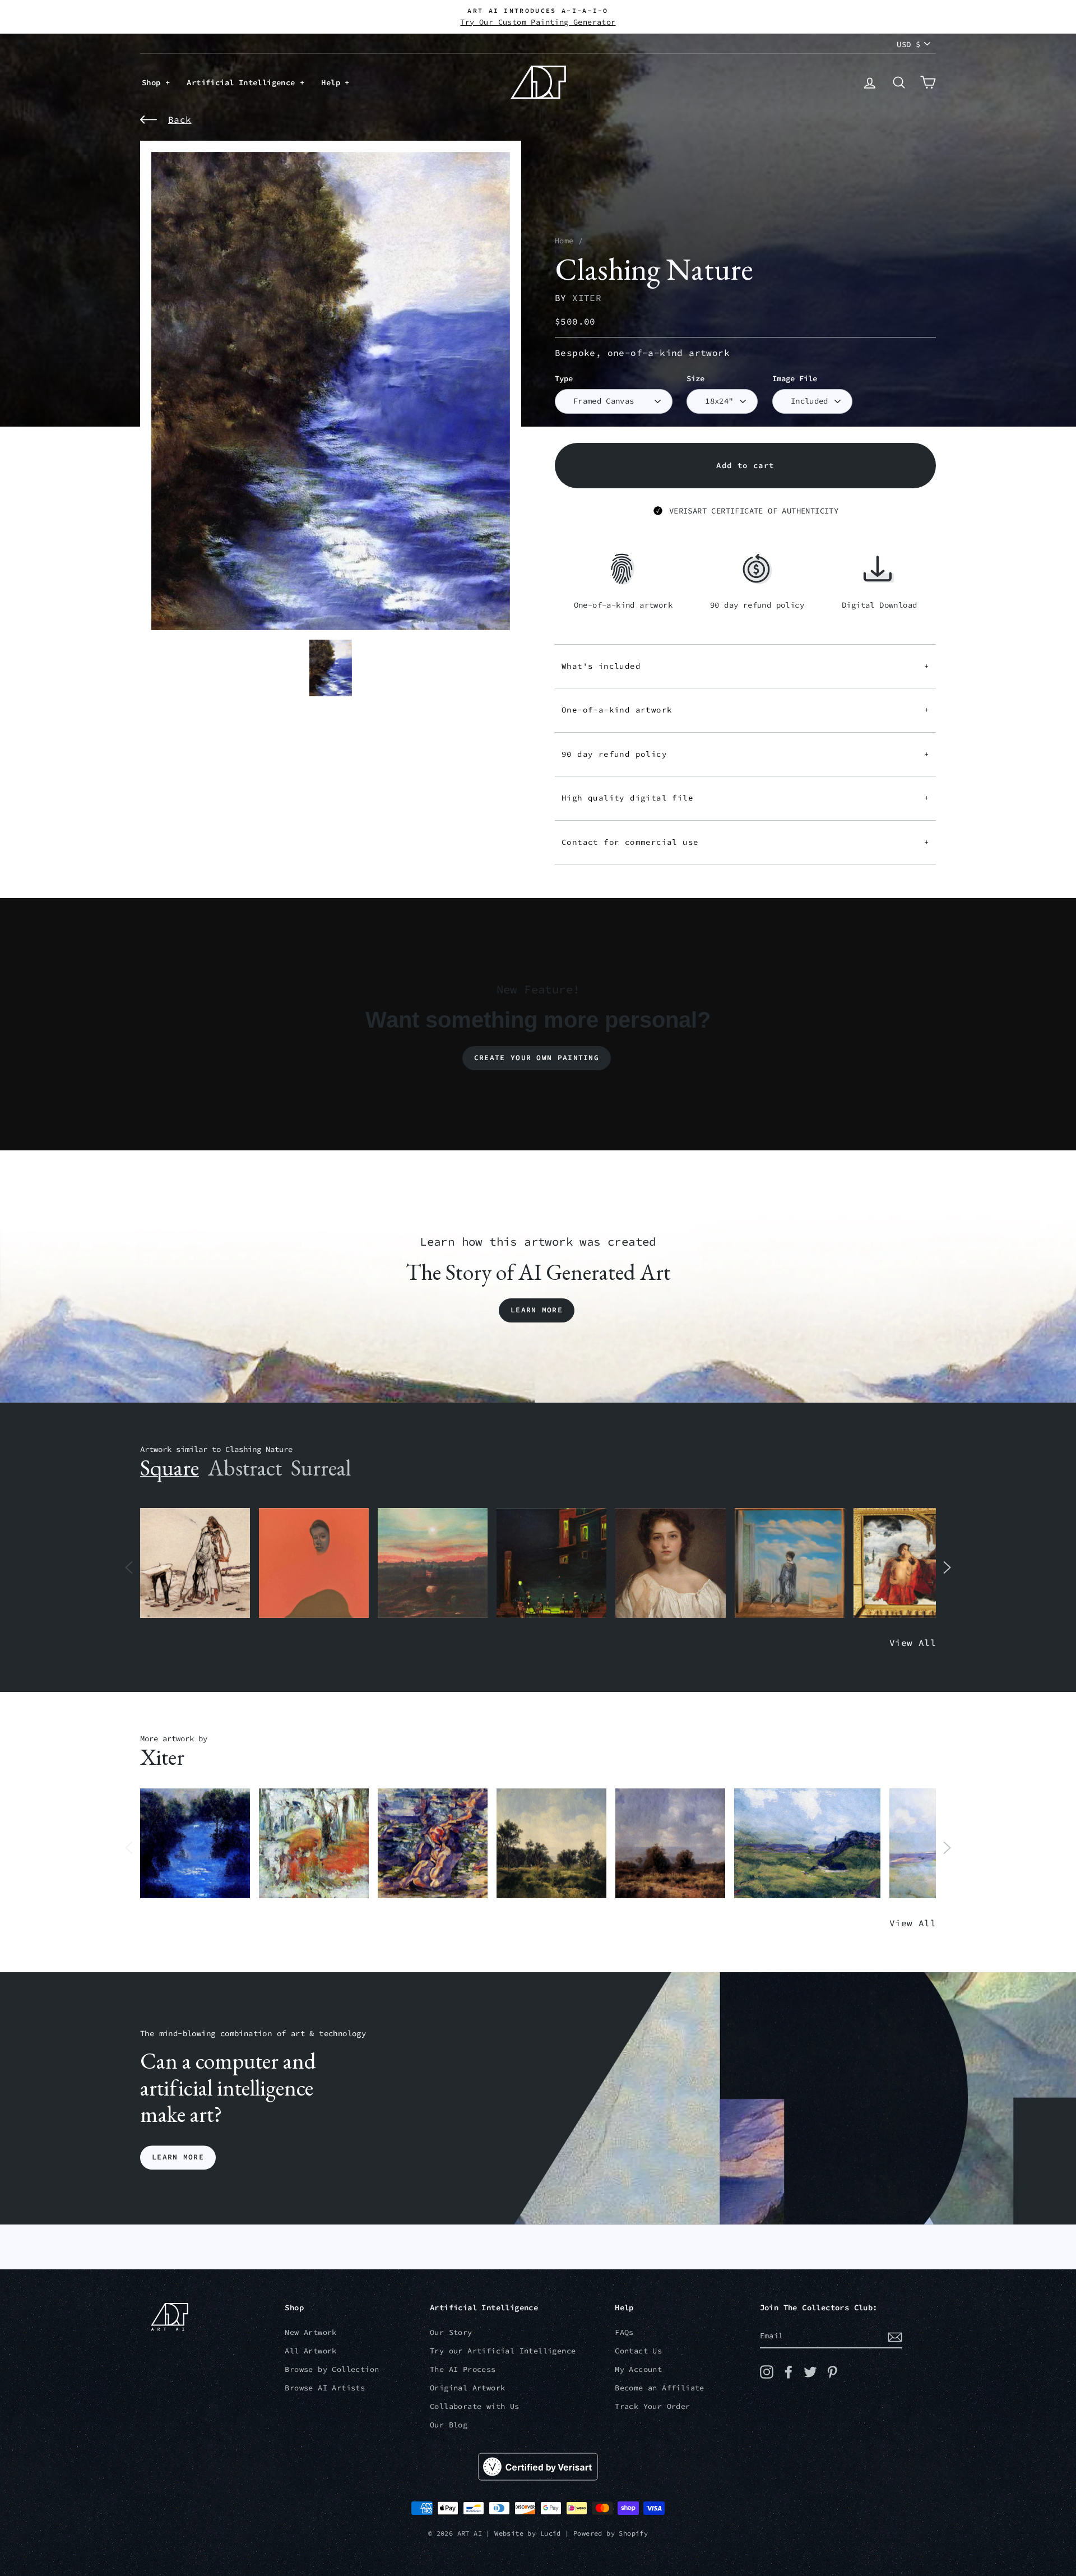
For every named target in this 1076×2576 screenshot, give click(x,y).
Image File (795, 379)
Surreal (321, 1468)
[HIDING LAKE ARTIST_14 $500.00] (195, 1844)
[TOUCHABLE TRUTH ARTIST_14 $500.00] (433, 1844)
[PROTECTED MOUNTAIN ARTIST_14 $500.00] (807, 1844)
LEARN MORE (178, 2158)
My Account (638, 2369)
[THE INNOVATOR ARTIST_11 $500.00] (195, 1563)
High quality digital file (745, 798)
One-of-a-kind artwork (745, 710)
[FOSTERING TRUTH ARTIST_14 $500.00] (551, 1844)
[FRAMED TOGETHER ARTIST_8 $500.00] (908, 1563)
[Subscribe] (895, 2337)
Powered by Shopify (611, 2533)
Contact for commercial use (745, 842)
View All (913, 1643)
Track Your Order (652, 2406)
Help (333, 82)
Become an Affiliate (660, 2388)
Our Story (451, 2332)
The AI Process (463, 2369)
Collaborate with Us (475, 2406)
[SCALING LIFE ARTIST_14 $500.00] (314, 1844)
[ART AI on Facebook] (789, 2372)
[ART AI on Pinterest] (832, 2372)
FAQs (624, 2332)
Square (170, 1468)
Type (564, 379)
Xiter (587, 298)
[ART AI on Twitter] (810, 2372)
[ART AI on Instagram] (767, 2372)
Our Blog (449, 2425)
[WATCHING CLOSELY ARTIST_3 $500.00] (314, 1563)
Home (564, 241)
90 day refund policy (745, 754)
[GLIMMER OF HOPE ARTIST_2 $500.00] (551, 1563)
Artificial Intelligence (243, 82)
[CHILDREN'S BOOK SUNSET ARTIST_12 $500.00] (433, 1563)
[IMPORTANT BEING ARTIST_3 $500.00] (790, 1563)
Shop (154, 82)
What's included (745, 666)
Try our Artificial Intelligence (503, 2351)
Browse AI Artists (325, 2388)
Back (180, 119)
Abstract (245, 1468)
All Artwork (310, 2351)
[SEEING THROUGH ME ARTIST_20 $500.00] (670, 1563)
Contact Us (638, 2351)
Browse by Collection (332, 2369)
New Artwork (310, 2332)
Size (695, 379)
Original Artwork (467, 2388)
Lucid (551, 2533)
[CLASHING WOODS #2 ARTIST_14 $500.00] (670, 1844)
